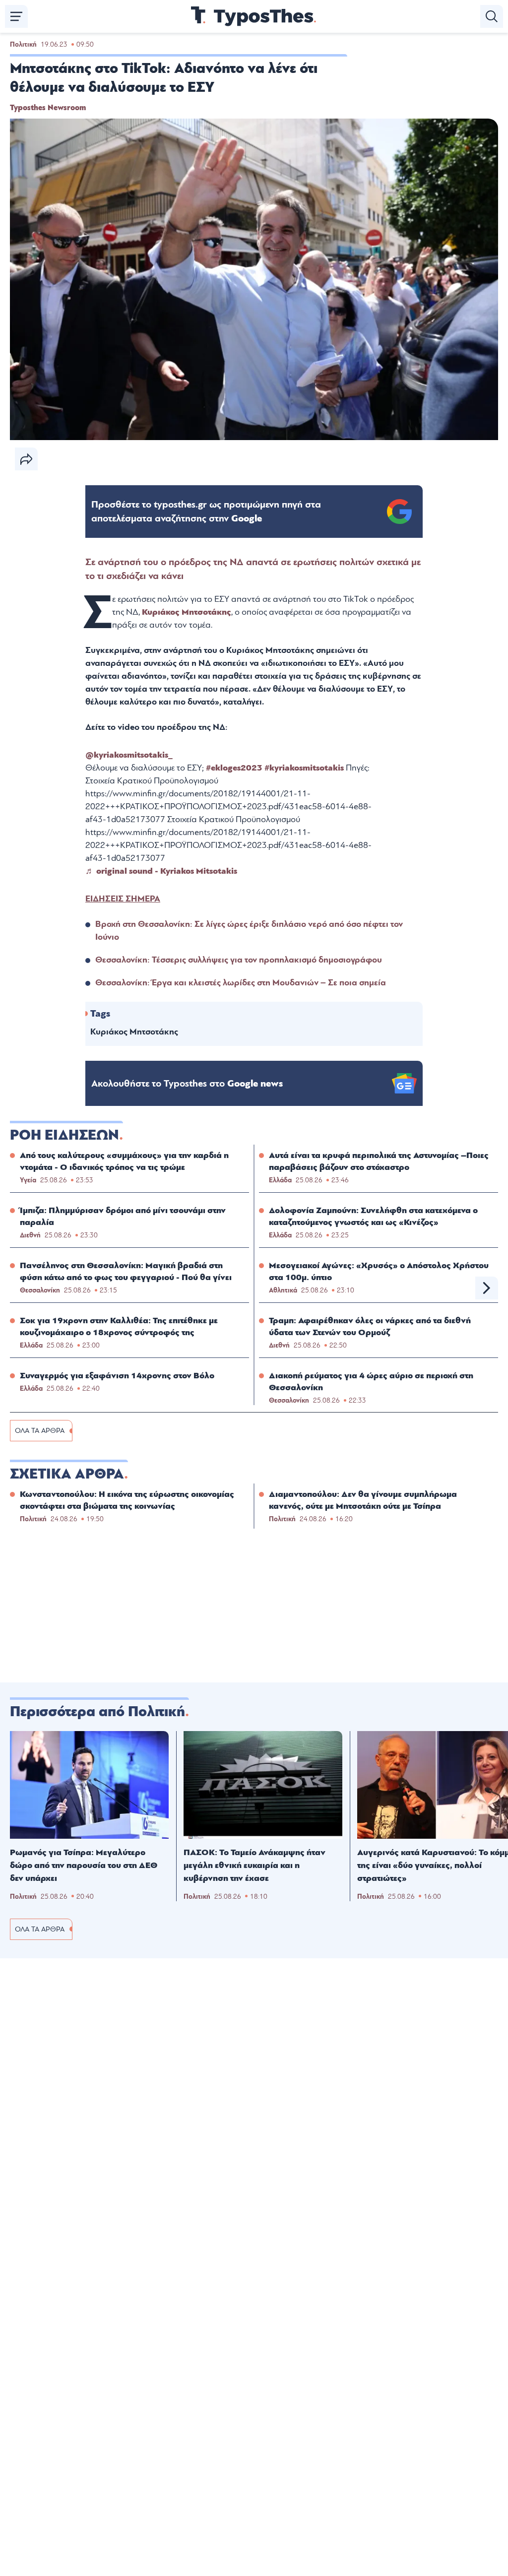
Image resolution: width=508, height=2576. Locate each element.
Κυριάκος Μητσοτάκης (187, 612)
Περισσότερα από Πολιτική (97, 1712)
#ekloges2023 (234, 768)
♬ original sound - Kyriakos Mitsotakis (161, 871)
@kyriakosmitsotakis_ (129, 755)
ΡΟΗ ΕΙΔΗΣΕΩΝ (64, 1135)
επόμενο (487, 1288)
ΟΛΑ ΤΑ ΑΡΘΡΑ (40, 1431)
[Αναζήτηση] (492, 16)
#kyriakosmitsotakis (304, 768)
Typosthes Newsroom (48, 108)
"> (206, 512)
